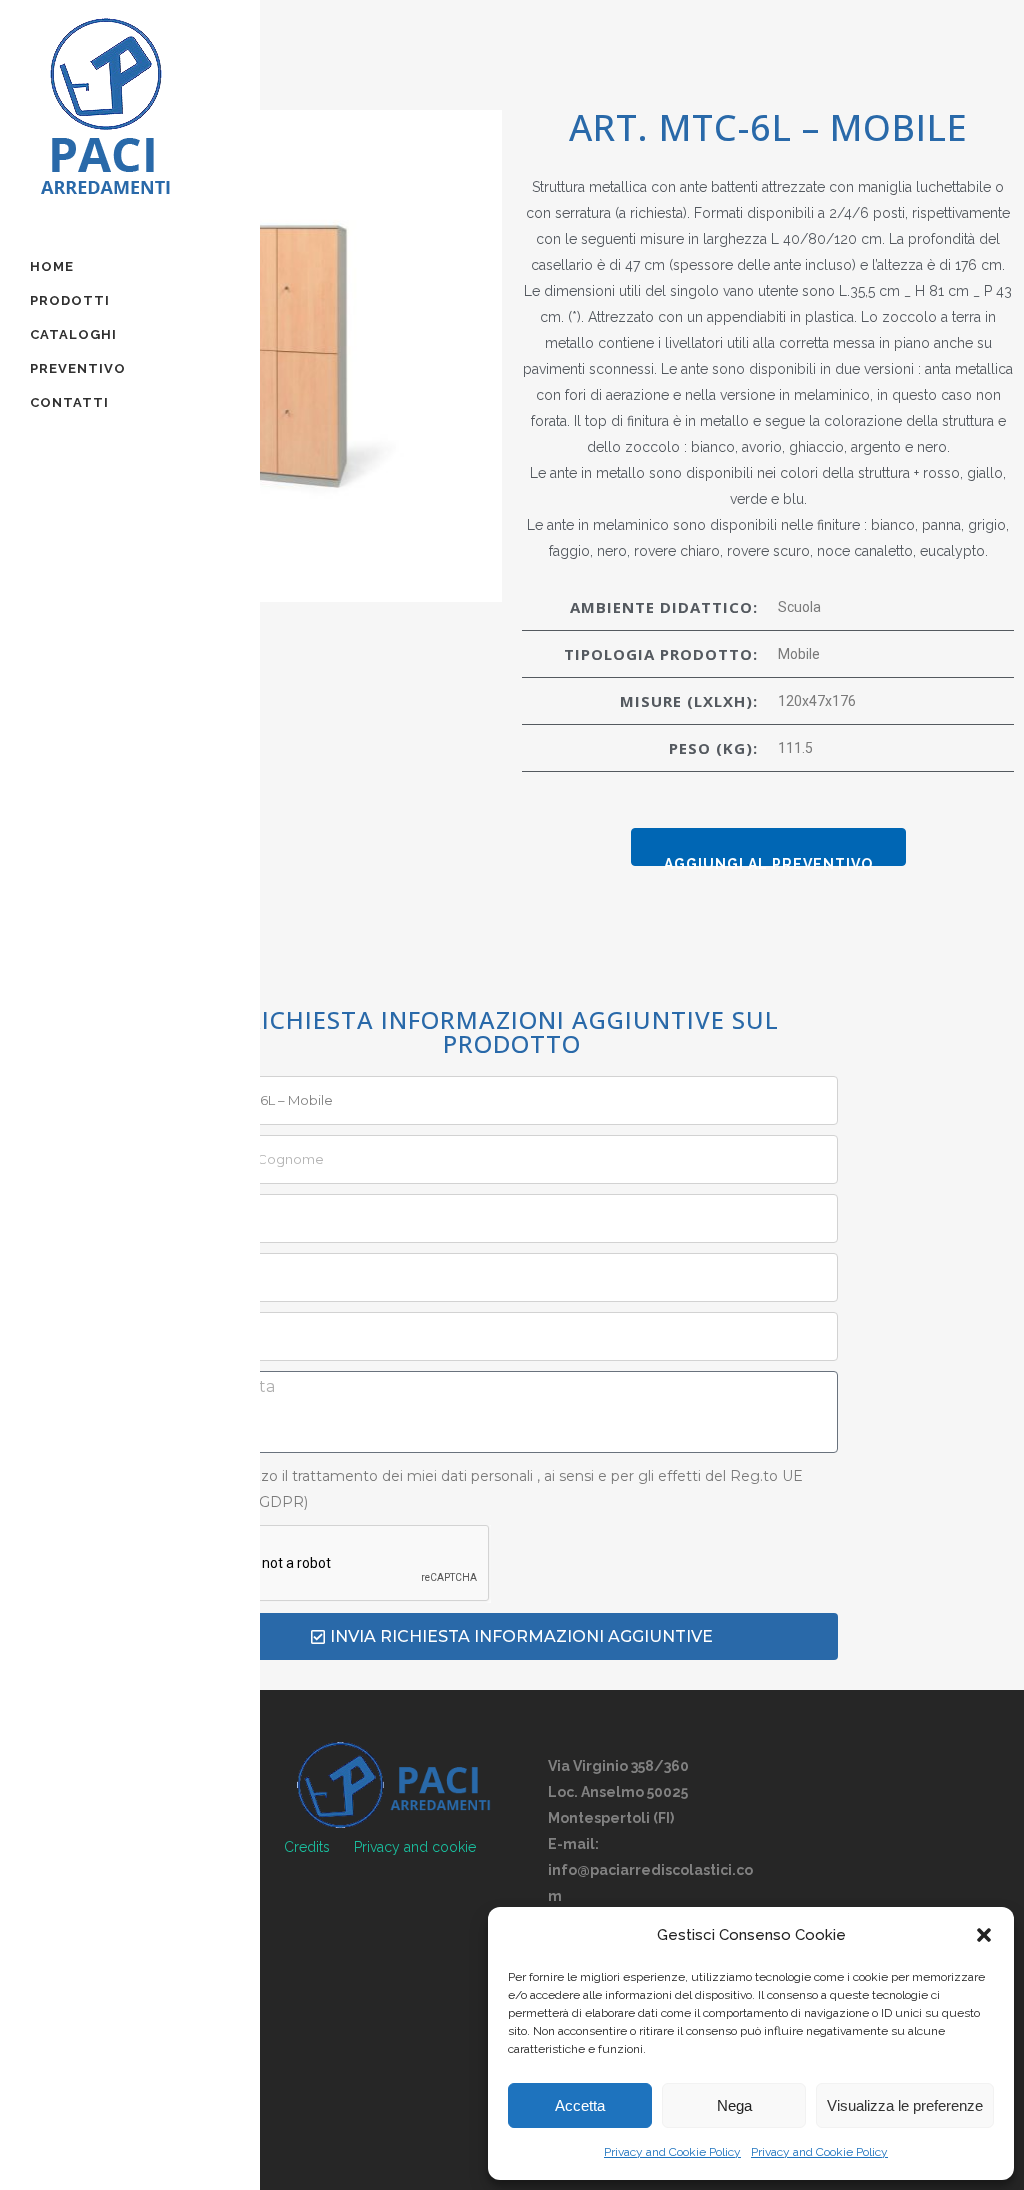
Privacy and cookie (415, 1847)
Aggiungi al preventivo (768, 861)
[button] (984, 1935)
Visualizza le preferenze (905, 2105)
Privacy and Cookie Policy (672, 2152)
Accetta (580, 2105)
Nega (734, 2105)
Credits (307, 1847)
